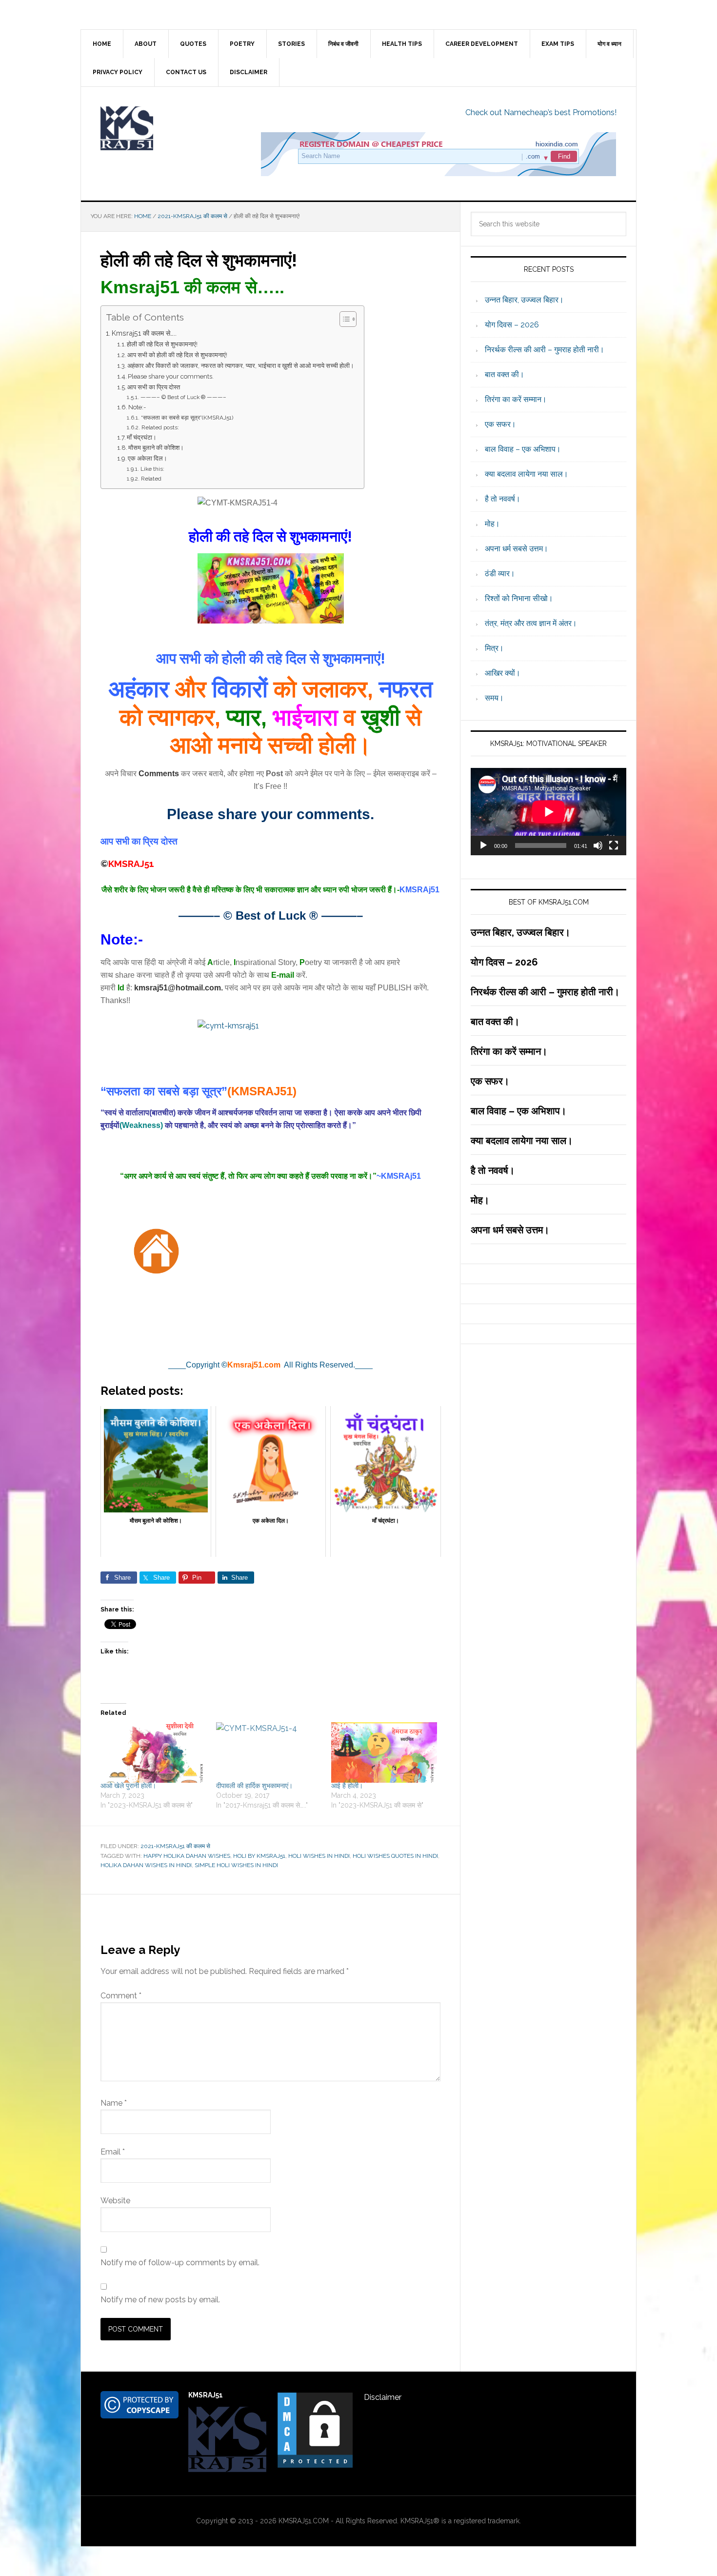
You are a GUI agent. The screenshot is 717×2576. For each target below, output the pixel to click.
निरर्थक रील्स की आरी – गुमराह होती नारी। (545, 350)
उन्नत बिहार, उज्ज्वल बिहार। (524, 300)
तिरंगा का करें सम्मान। (516, 399)
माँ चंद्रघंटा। (142, 437)
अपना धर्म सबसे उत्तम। (517, 549)
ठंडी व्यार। (500, 574)
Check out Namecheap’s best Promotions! (541, 112)
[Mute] (598, 845)
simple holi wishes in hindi (236, 1865)
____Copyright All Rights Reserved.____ (270, 1365)
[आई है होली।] (384, 1752)
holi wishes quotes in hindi (395, 1856)
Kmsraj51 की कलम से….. (144, 333)
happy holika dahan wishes (187, 1856)
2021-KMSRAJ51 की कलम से (175, 1846)
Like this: (152, 469)
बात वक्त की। (505, 374)
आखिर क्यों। (503, 673)
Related (151, 479)
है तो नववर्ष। (503, 499)
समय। (494, 698)
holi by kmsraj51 (259, 1856)
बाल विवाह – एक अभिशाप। (523, 449)
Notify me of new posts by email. (160, 2300)
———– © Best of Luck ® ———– (183, 397)
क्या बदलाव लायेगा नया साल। (527, 474)
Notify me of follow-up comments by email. (180, 2263)
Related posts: (160, 427)
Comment (121, 1996)
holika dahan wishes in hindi (146, 1865)
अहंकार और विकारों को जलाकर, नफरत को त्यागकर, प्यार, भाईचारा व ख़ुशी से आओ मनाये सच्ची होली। (241, 366)
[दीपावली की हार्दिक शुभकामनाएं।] (269, 1752)
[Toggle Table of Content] (343, 319)
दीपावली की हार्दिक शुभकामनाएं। (254, 1786)
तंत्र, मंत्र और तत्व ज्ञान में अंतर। (531, 623)
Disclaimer (383, 2397)
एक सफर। (500, 424)
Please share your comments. (171, 376)
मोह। (492, 524)
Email (113, 2152)
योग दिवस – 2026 (512, 325)
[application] (548, 812)
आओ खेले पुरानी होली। (128, 1786)
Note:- (137, 407)
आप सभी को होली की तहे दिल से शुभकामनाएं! (177, 355)
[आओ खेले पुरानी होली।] (153, 1752)
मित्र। (494, 648)
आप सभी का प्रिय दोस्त (154, 387)
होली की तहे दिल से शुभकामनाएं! (162, 344)
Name (114, 2103)
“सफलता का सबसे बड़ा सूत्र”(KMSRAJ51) (187, 418)
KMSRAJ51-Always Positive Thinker (164, 128)
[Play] (483, 845)
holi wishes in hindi (319, 1856)
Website (115, 2201)
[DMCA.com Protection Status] (315, 2465)
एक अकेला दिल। (148, 458)
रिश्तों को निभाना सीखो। (519, 598)
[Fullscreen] (614, 845)
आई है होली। (347, 1786)
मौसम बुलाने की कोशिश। (156, 448)
